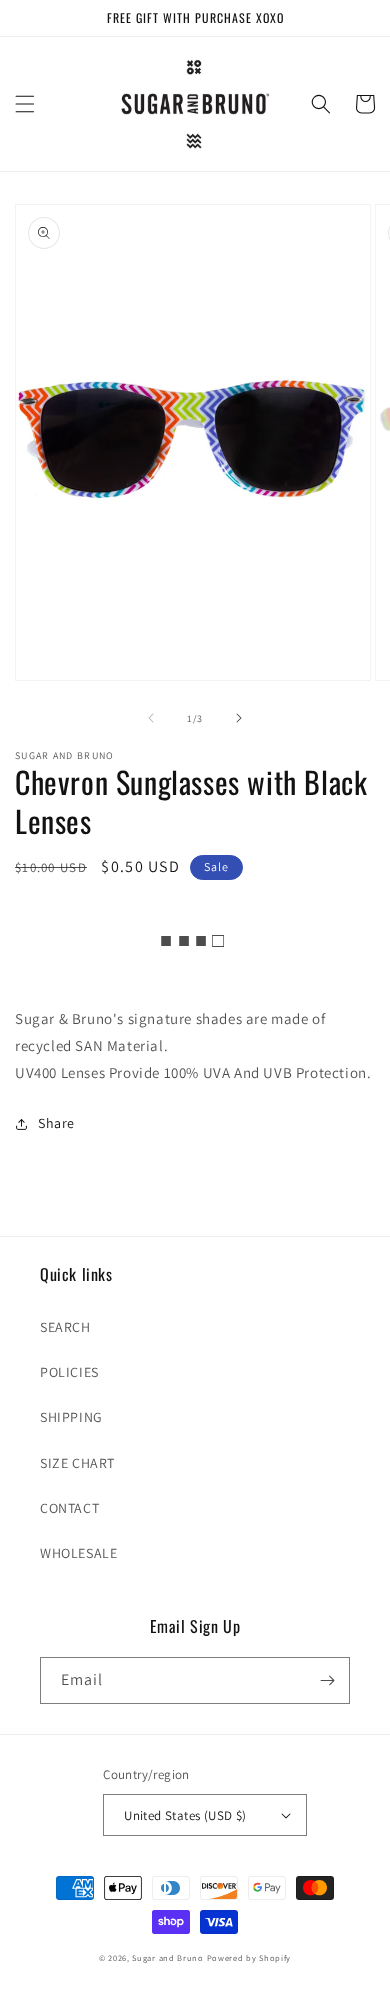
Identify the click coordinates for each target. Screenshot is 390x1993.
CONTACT (69, 1508)
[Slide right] (239, 718)
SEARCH (65, 1327)
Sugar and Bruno (168, 1957)
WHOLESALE (78, 1553)
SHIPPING (71, 1417)
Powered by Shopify (249, 1957)
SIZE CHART (77, 1463)
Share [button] (56, 1123)
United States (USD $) (185, 1815)
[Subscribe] (327, 1680)
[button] (25, 104)
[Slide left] (151, 718)
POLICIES (69, 1372)
